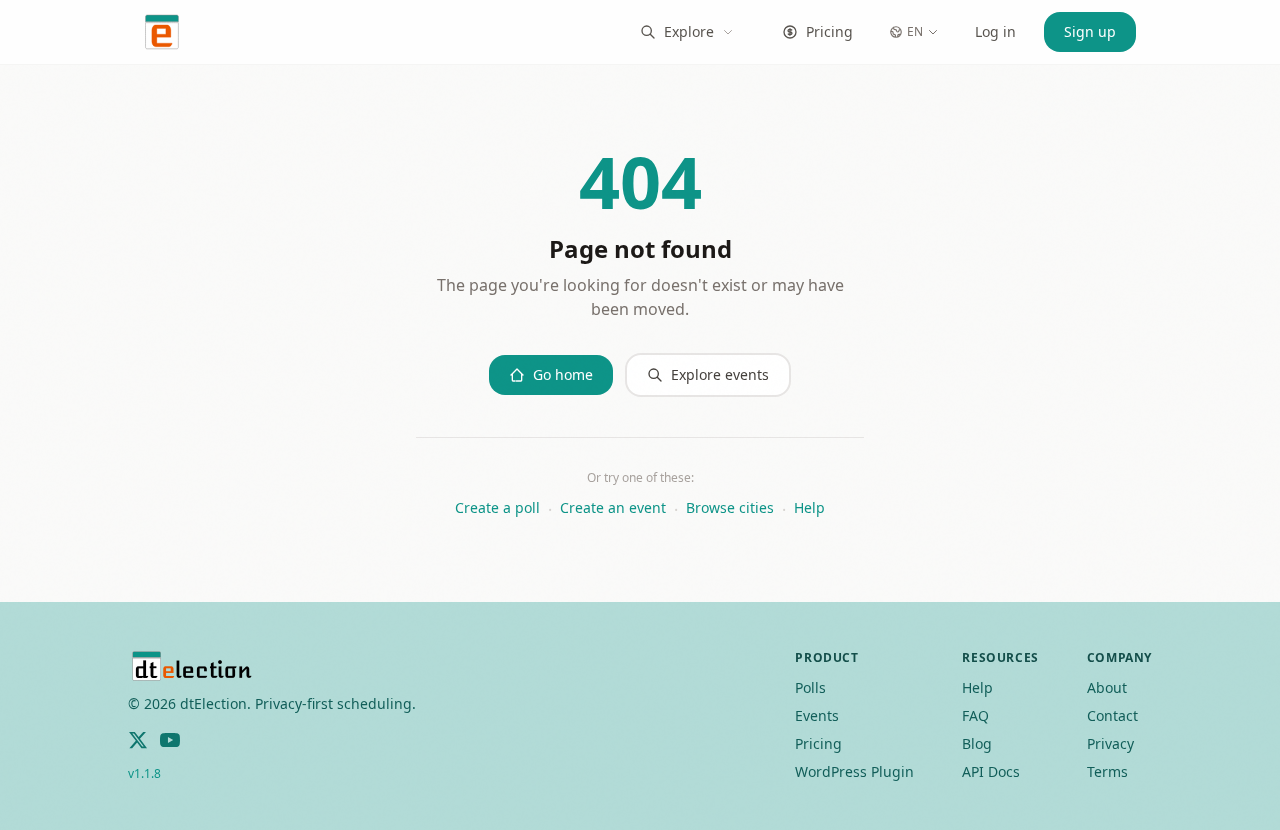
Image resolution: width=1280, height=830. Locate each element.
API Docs (991, 771)
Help (809, 507)
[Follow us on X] (138, 740)
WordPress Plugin (854, 771)
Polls (810, 687)
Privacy (1110, 743)
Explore (689, 31)
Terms (1107, 771)
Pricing (829, 31)
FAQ (975, 715)
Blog (977, 743)
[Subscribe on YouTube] (170, 740)
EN (915, 31)
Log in (995, 31)
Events (817, 715)
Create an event (613, 507)
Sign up (1090, 31)
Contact (1112, 715)
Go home (563, 374)
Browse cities (730, 507)
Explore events (720, 374)
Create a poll (497, 507)
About (1107, 687)
